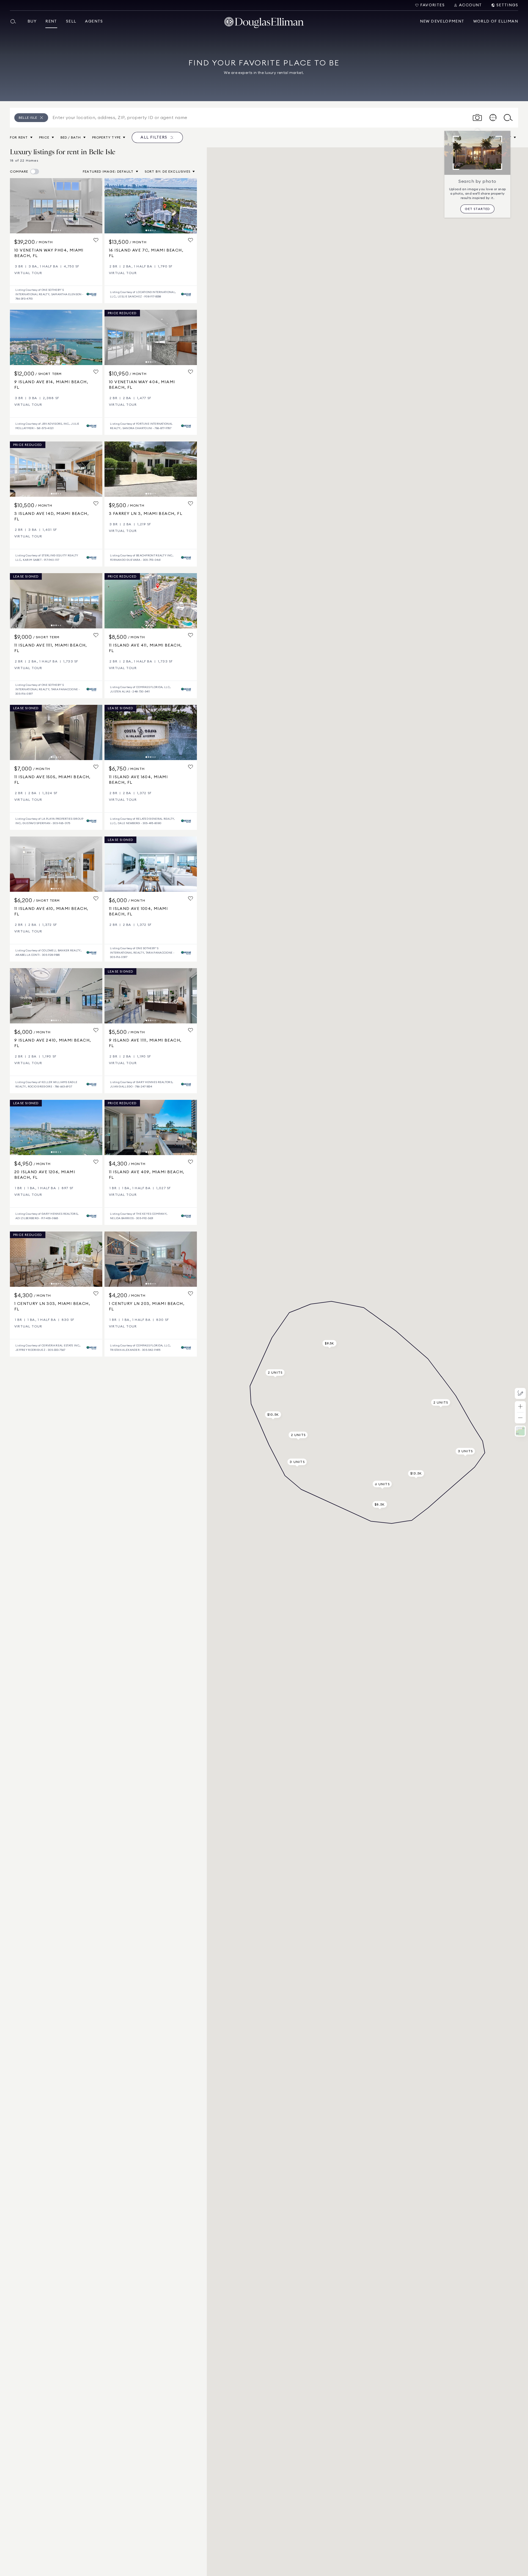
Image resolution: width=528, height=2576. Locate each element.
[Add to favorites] (96, 240)
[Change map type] (520, 1431)
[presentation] (56, 206)
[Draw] (520, 1393)
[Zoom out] (520, 1418)
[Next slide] (96, 206)
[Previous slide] (16, 206)
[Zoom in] (520, 1407)
